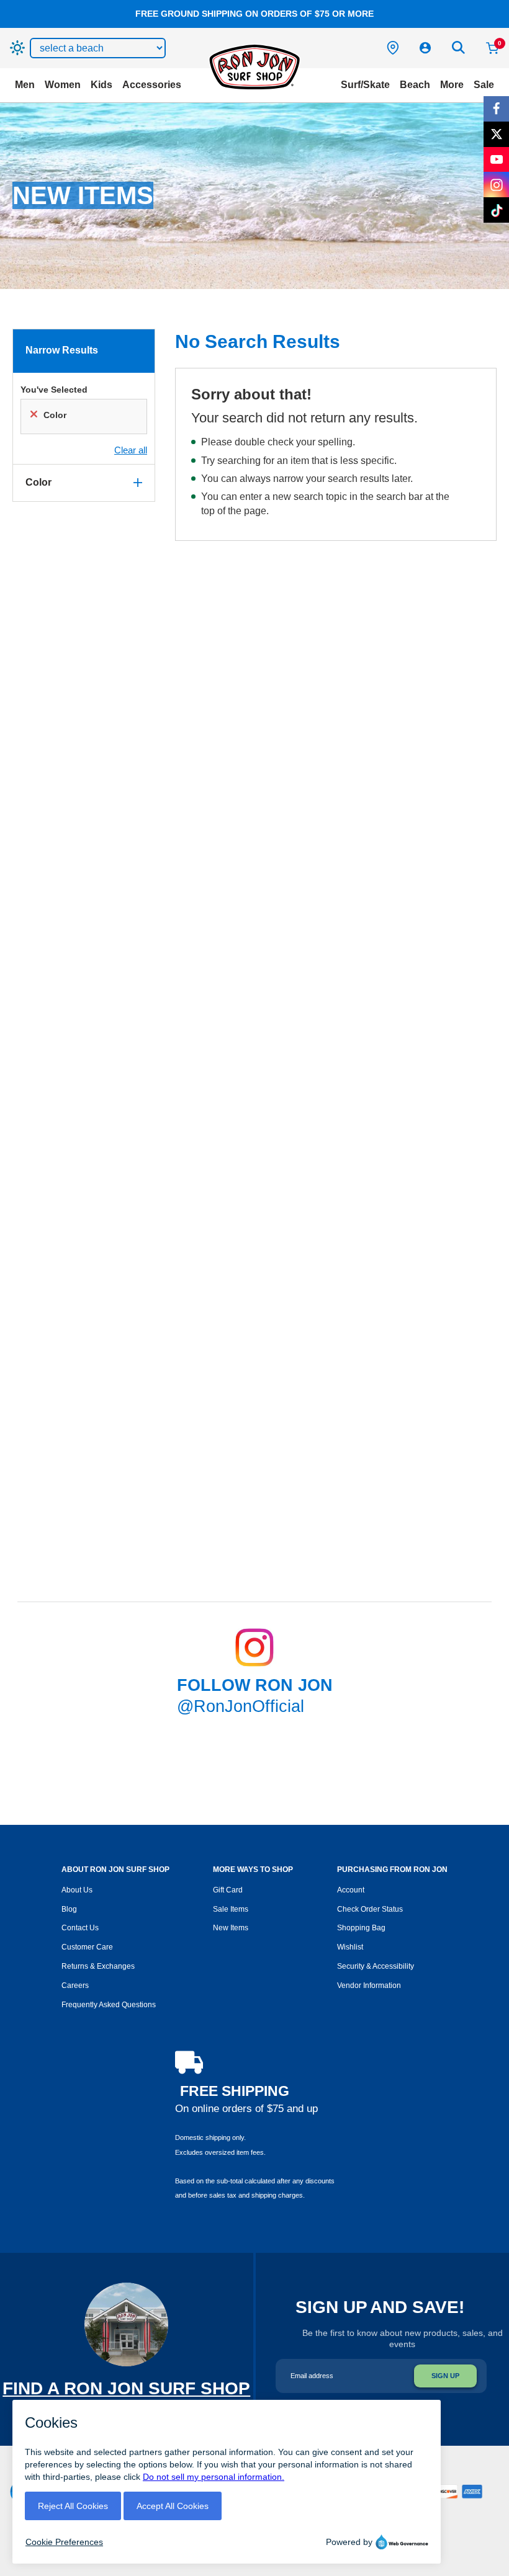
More (452, 85)
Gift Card (228, 1890)
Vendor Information (369, 1985)
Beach (415, 85)
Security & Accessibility (376, 1966)
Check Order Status (370, 1909)
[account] (425, 48)
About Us (77, 1890)
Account (351, 1890)
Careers (75, 1985)
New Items (231, 1928)
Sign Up (445, 2376)
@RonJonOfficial (241, 1706)
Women (63, 85)
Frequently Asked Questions (109, 2005)
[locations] (393, 48)
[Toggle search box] (459, 48)
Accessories (152, 85)
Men (25, 85)
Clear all (131, 450)
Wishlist (350, 1947)
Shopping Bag (361, 1928)
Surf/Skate (365, 85)
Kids (101, 85)
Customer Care (87, 1947)
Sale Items (231, 1909)
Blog (69, 1909)
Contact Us (80, 1928)
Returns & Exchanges (98, 1966)
